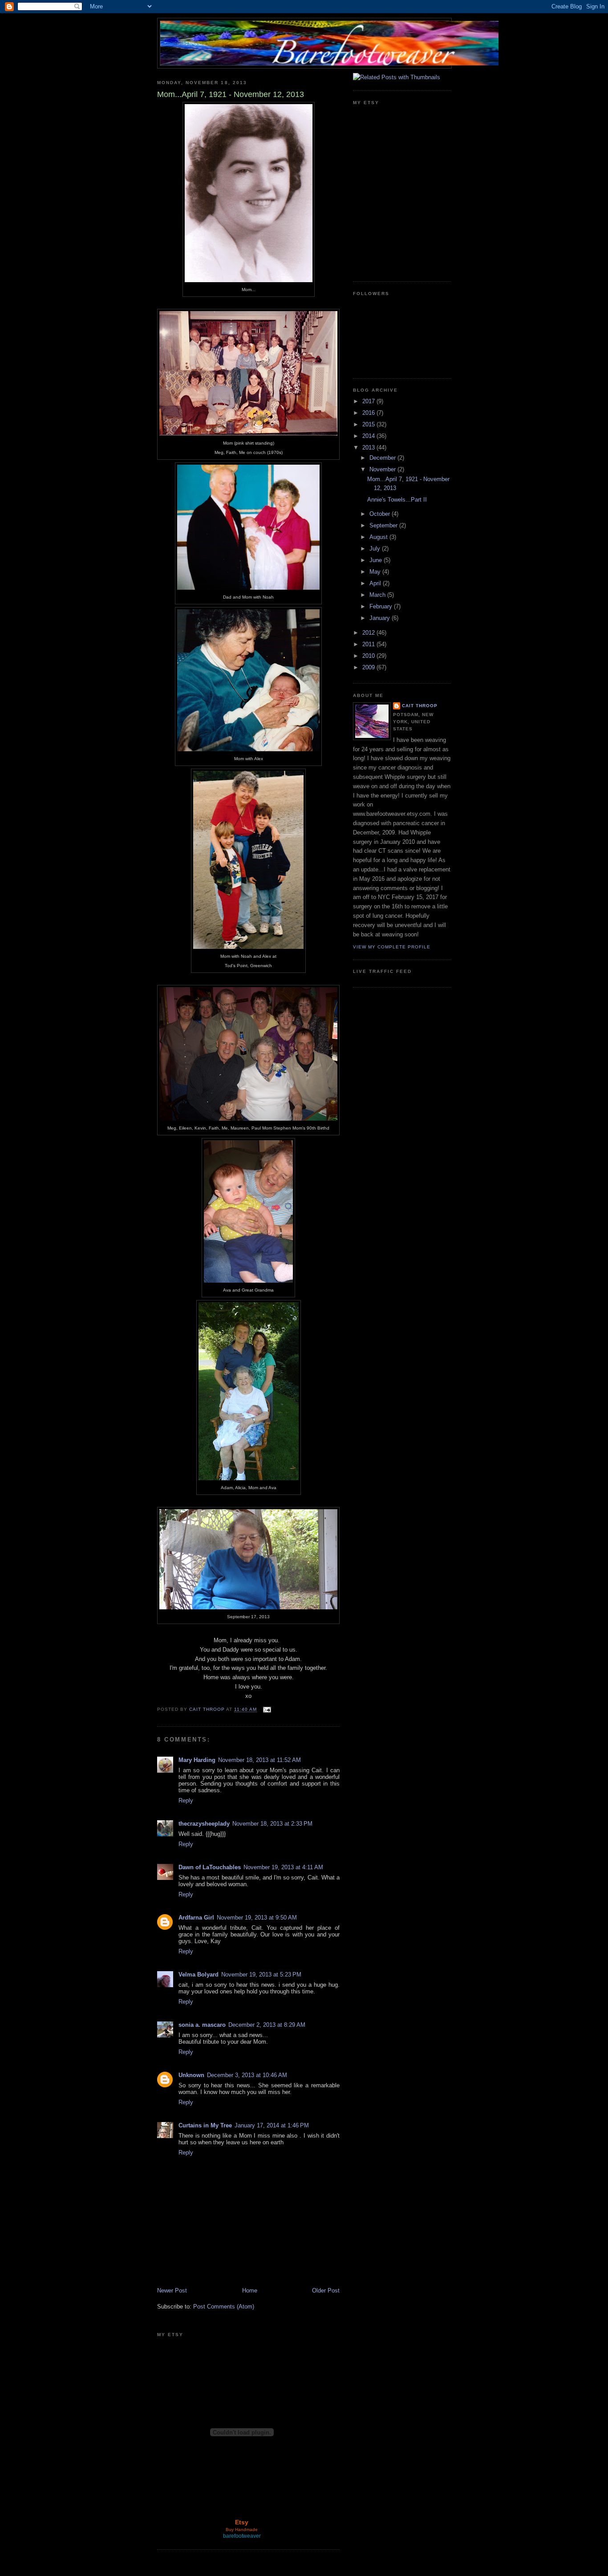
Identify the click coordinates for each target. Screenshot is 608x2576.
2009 (369, 667)
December (383, 458)
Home (250, 2290)
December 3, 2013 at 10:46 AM (247, 2075)
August (379, 537)
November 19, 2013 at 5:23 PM (261, 1975)
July (376, 549)
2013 (369, 448)
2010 (369, 656)
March (378, 595)
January (381, 618)
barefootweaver (242, 2536)
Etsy (242, 2522)
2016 (369, 413)
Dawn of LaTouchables (210, 1867)
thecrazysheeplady (204, 1824)
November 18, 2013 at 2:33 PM (272, 1824)
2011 (369, 644)
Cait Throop (420, 706)
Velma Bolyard (199, 1975)
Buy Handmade (242, 2529)
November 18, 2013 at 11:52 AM (259, 1760)
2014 (369, 436)
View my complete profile (392, 947)
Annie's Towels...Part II (397, 500)
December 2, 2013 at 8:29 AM (267, 2025)
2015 (369, 424)
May (376, 572)
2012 (369, 633)
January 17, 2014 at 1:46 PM (272, 2125)
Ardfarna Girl (196, 1918)
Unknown (191, 2075)
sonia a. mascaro (202, 2025)
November (383, 469)
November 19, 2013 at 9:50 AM (257, 1918)
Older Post (326, 2290)
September (384, 525)
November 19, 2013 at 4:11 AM (283, 1867)
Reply (186, 1800)
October (381, 514)
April (376, 583)
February (382, 606)
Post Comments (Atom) (224, 2307)
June (377, 560)
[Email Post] (267, 1710)
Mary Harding (197, 1760)
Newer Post (172, 2290)
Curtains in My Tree (205, 2125)
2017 (369, 401)
